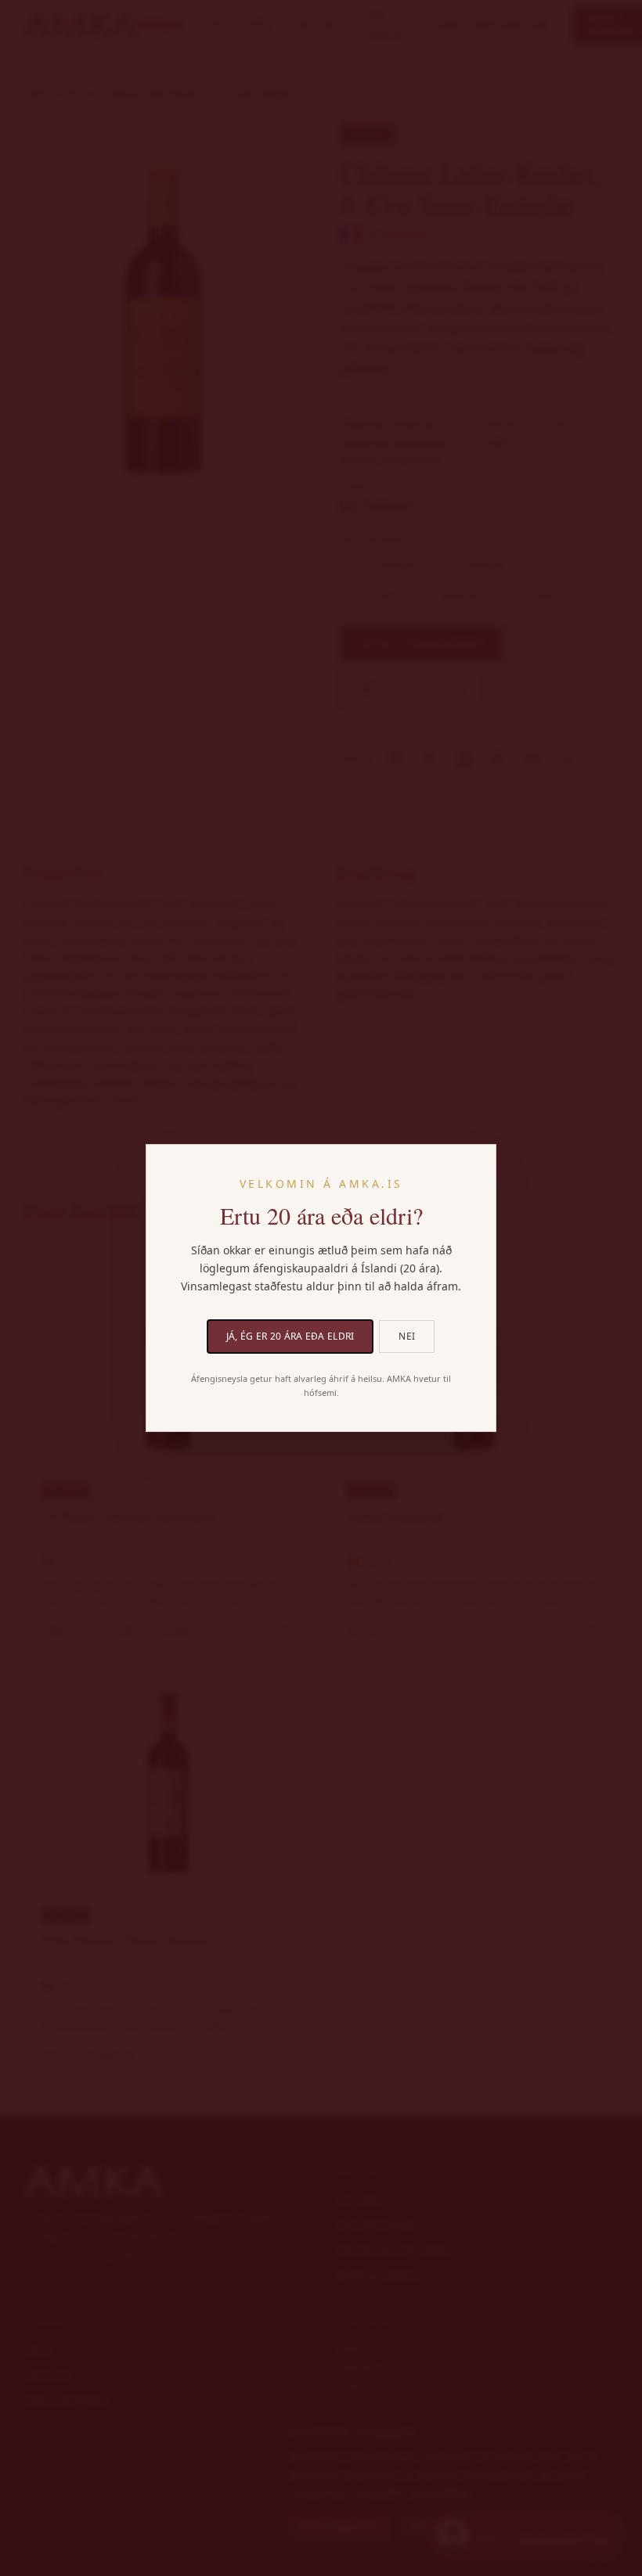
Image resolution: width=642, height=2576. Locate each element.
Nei (407, 1336)
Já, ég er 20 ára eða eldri (290, 1336)
